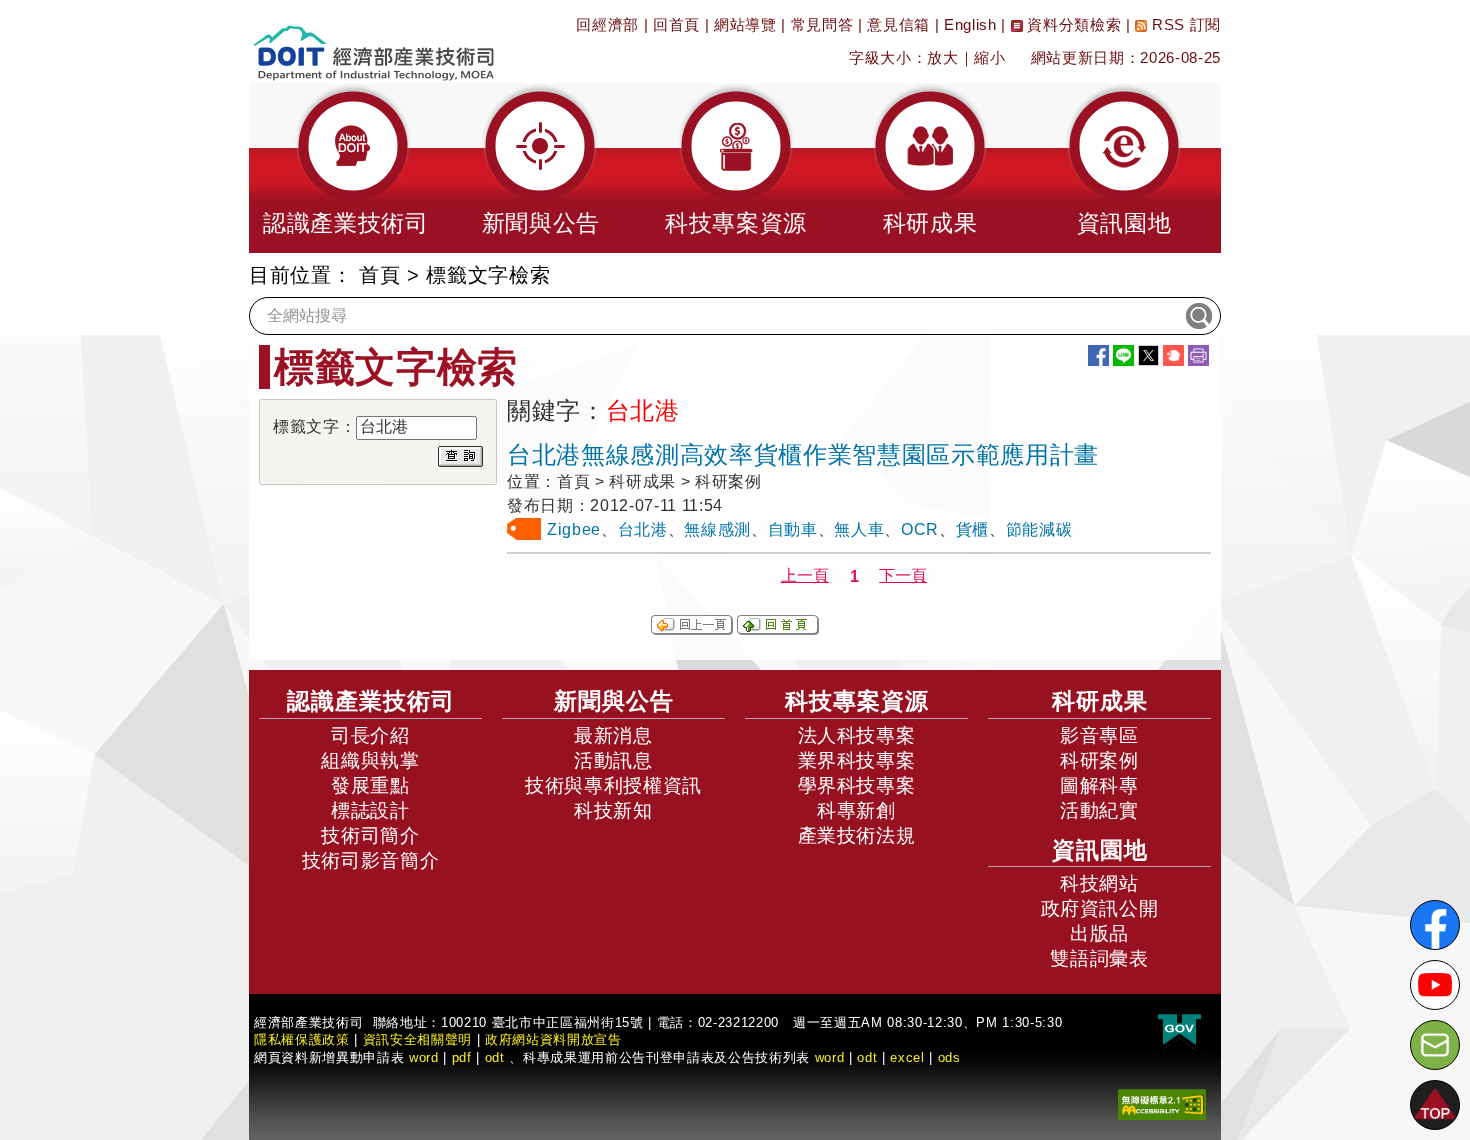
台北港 (643, 529)
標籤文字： (314, 426)
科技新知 (613, 810)
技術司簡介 (370, 835)
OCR (920, 529)
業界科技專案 (857, 760)
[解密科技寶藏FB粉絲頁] (1435, 925)
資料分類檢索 (1072, 24)
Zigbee (574, 529)
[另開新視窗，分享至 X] (1148, 355)
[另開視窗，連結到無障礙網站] (1162, 1103)
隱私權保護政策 (302, 1039)
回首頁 (676, 24)
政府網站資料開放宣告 (553, 1039)
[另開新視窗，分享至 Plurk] (1173, 355)
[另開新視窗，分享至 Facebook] (1098, 355)
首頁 (379, 275)
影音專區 (1099, 735)
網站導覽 (745, 24)
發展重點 (370, 785)
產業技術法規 (857, 835)
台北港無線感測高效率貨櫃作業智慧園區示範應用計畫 (803, 454)
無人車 (859, 529)
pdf (462, 1057)
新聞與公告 (614, 701)
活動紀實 (1099, 810)
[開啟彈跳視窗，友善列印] (1198, 355)
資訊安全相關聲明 (417, 1039)
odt (495, 1057)
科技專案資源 (857, 701)
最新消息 (613, 735)
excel (907, 1057)
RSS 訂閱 (1184, 24)
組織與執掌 (370, 760)
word (830, 1057)
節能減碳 (1039, 529)
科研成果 (1100, 701)
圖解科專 (1099, 785)
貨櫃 (972, 529)
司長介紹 (370, 735)
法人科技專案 (857, 735)
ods (949, 1057)
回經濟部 (607, 24)
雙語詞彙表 (1099, 958)
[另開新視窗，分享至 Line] (1123, 355)
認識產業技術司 (371, 701)
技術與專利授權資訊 (613, 785)
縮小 (989, 57)
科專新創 (856, 810)
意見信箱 (898, 24)
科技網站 (1099, 883)
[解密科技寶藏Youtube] (1435, 985)
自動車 (793, 529)
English (970, 24)
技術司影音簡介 (371, 860)
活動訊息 (613, 760)
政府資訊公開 (1100, 908)
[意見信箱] (1435, 1045)
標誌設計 (370, 810)
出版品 (1099, 933)
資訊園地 (1100, 850)
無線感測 (717, 529)
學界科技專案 (857, 785)
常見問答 (822, 24)
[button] (346, 168)
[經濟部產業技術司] (373, 40)
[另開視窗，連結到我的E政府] (1179, 1030)
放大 (942, 57)
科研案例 (1099, 760)
